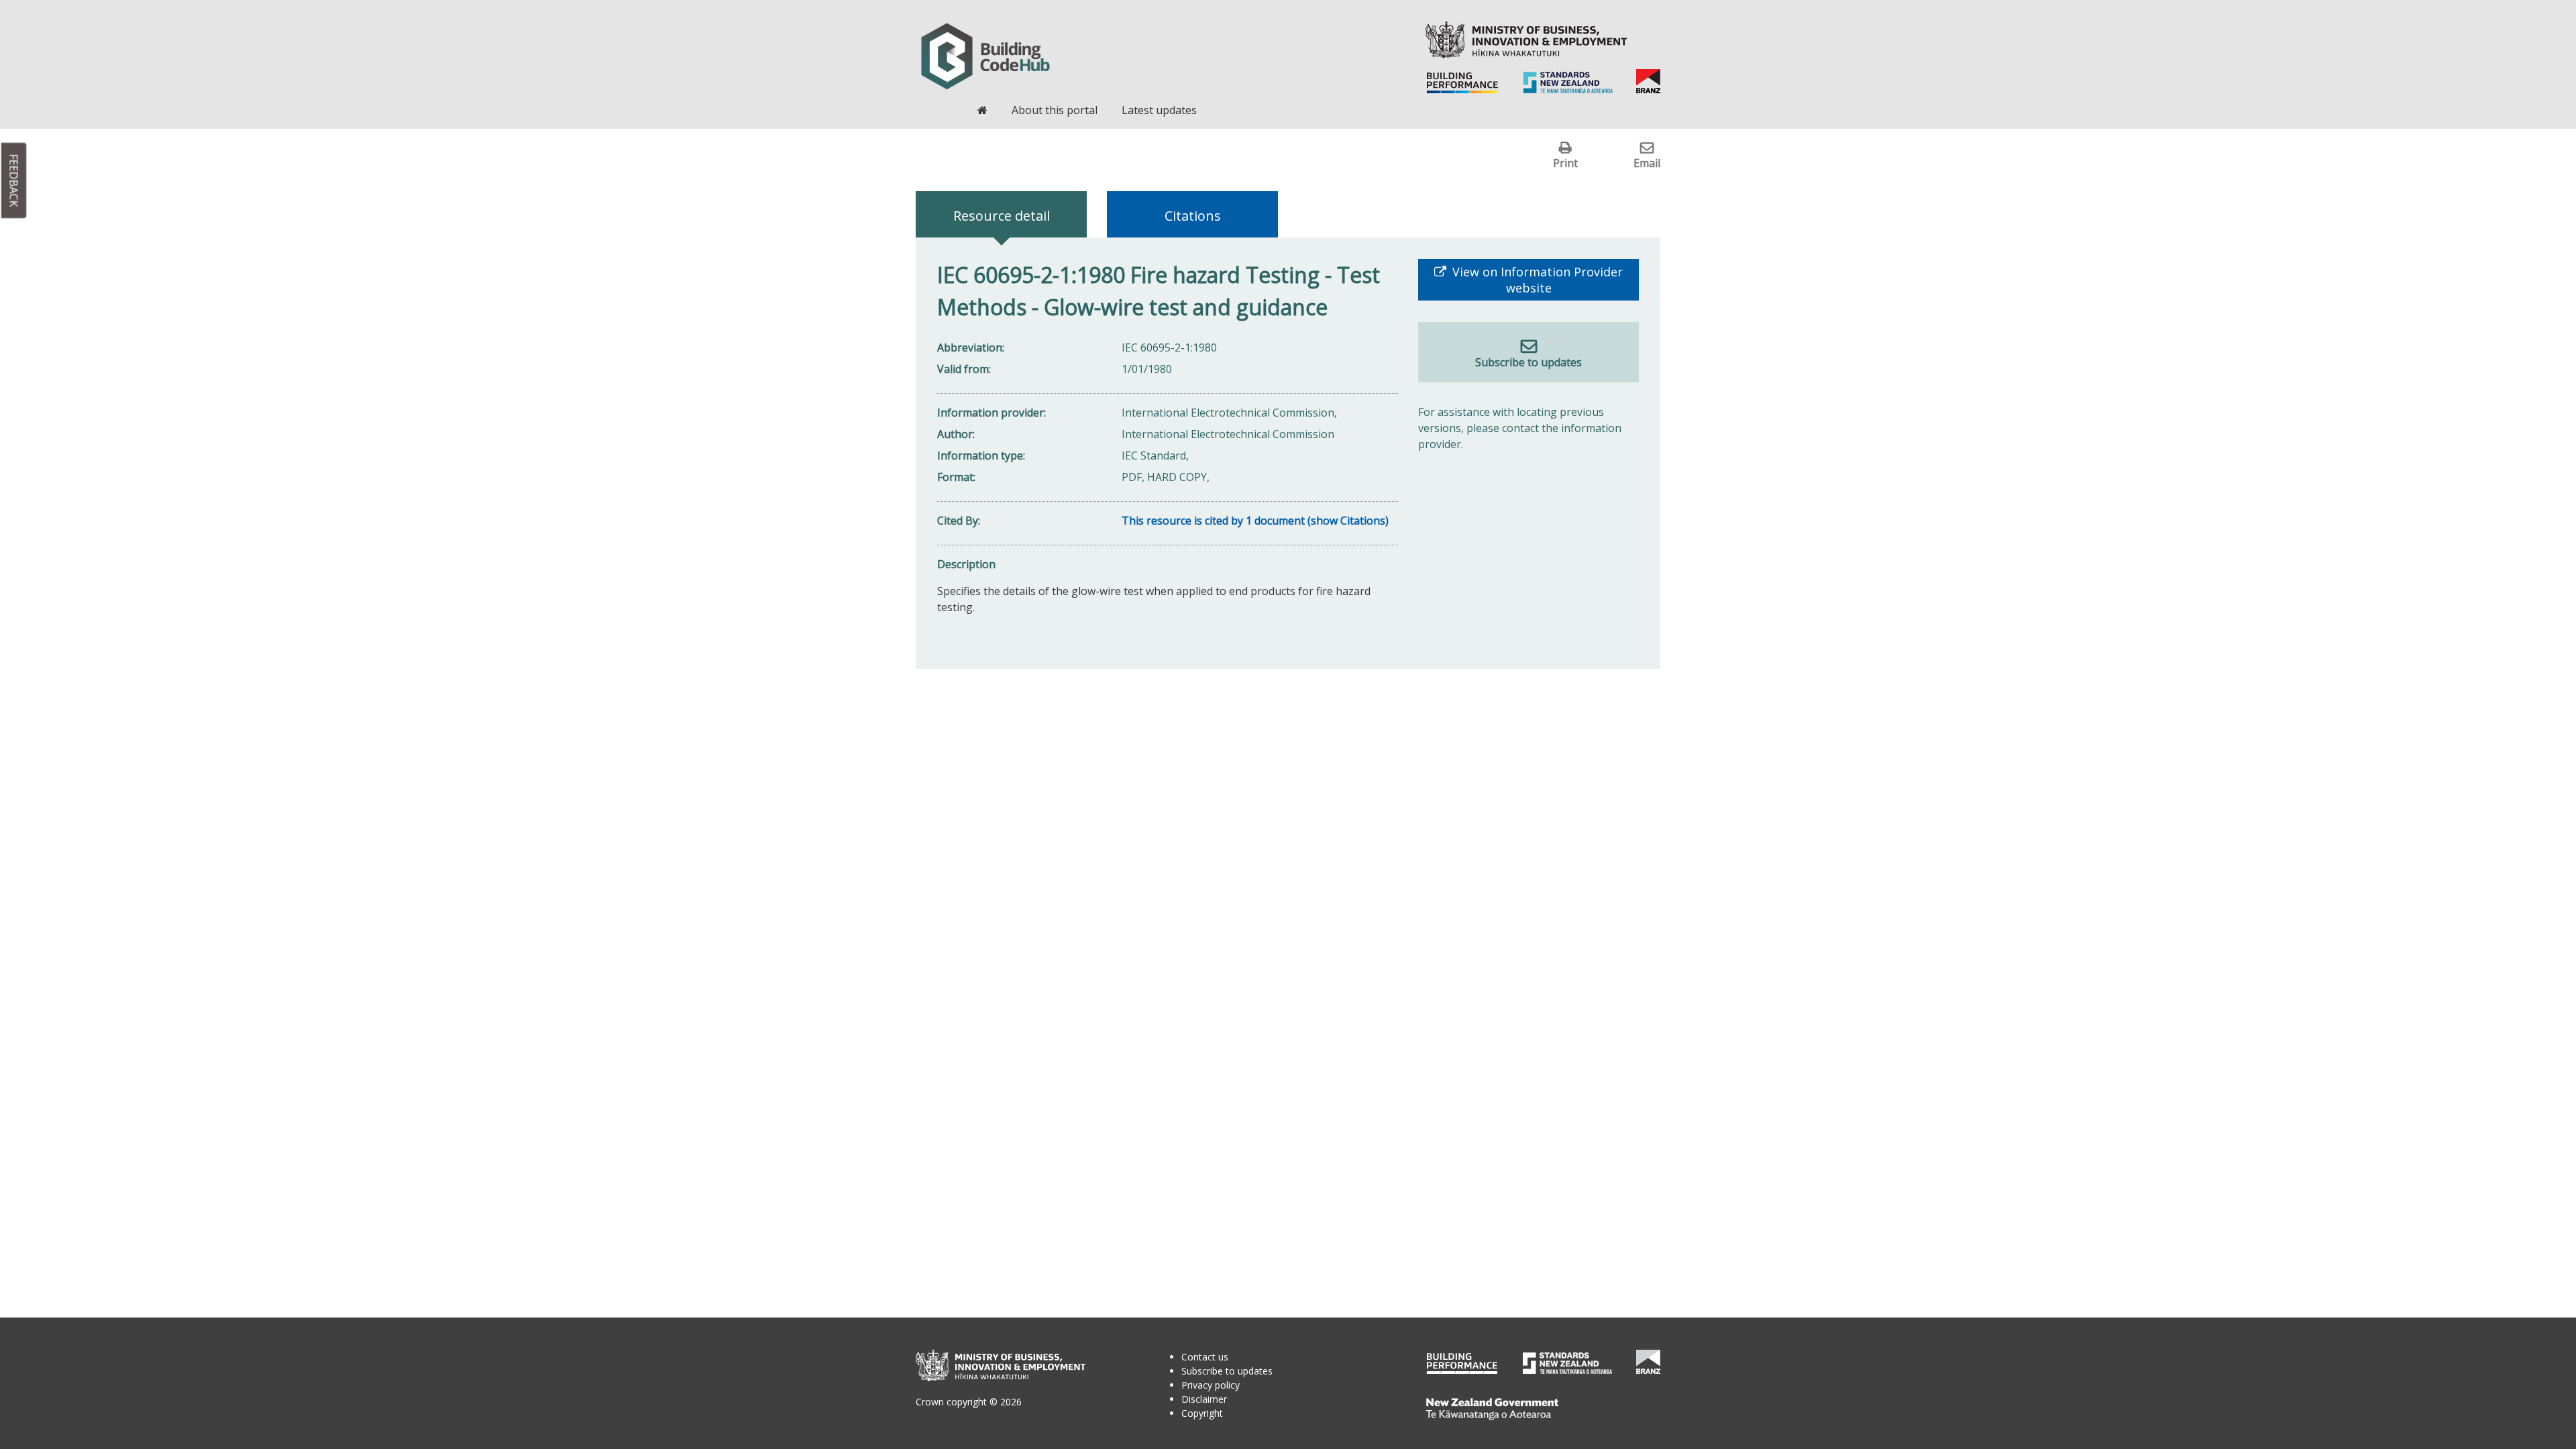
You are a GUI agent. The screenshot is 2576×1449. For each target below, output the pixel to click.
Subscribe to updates (1528, 362)
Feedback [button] (14, 181)
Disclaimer (1204, 1399)
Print (1565, 163)
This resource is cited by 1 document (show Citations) (1255, 521)
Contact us (1205, 1357)
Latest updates (1159, 110)
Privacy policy (1211, 1385)
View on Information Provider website (1536, 280)
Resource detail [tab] (1002, 216)
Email (1647, 163)
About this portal (1055, 110)
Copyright (1202, 1413)
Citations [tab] (1193, 216)
